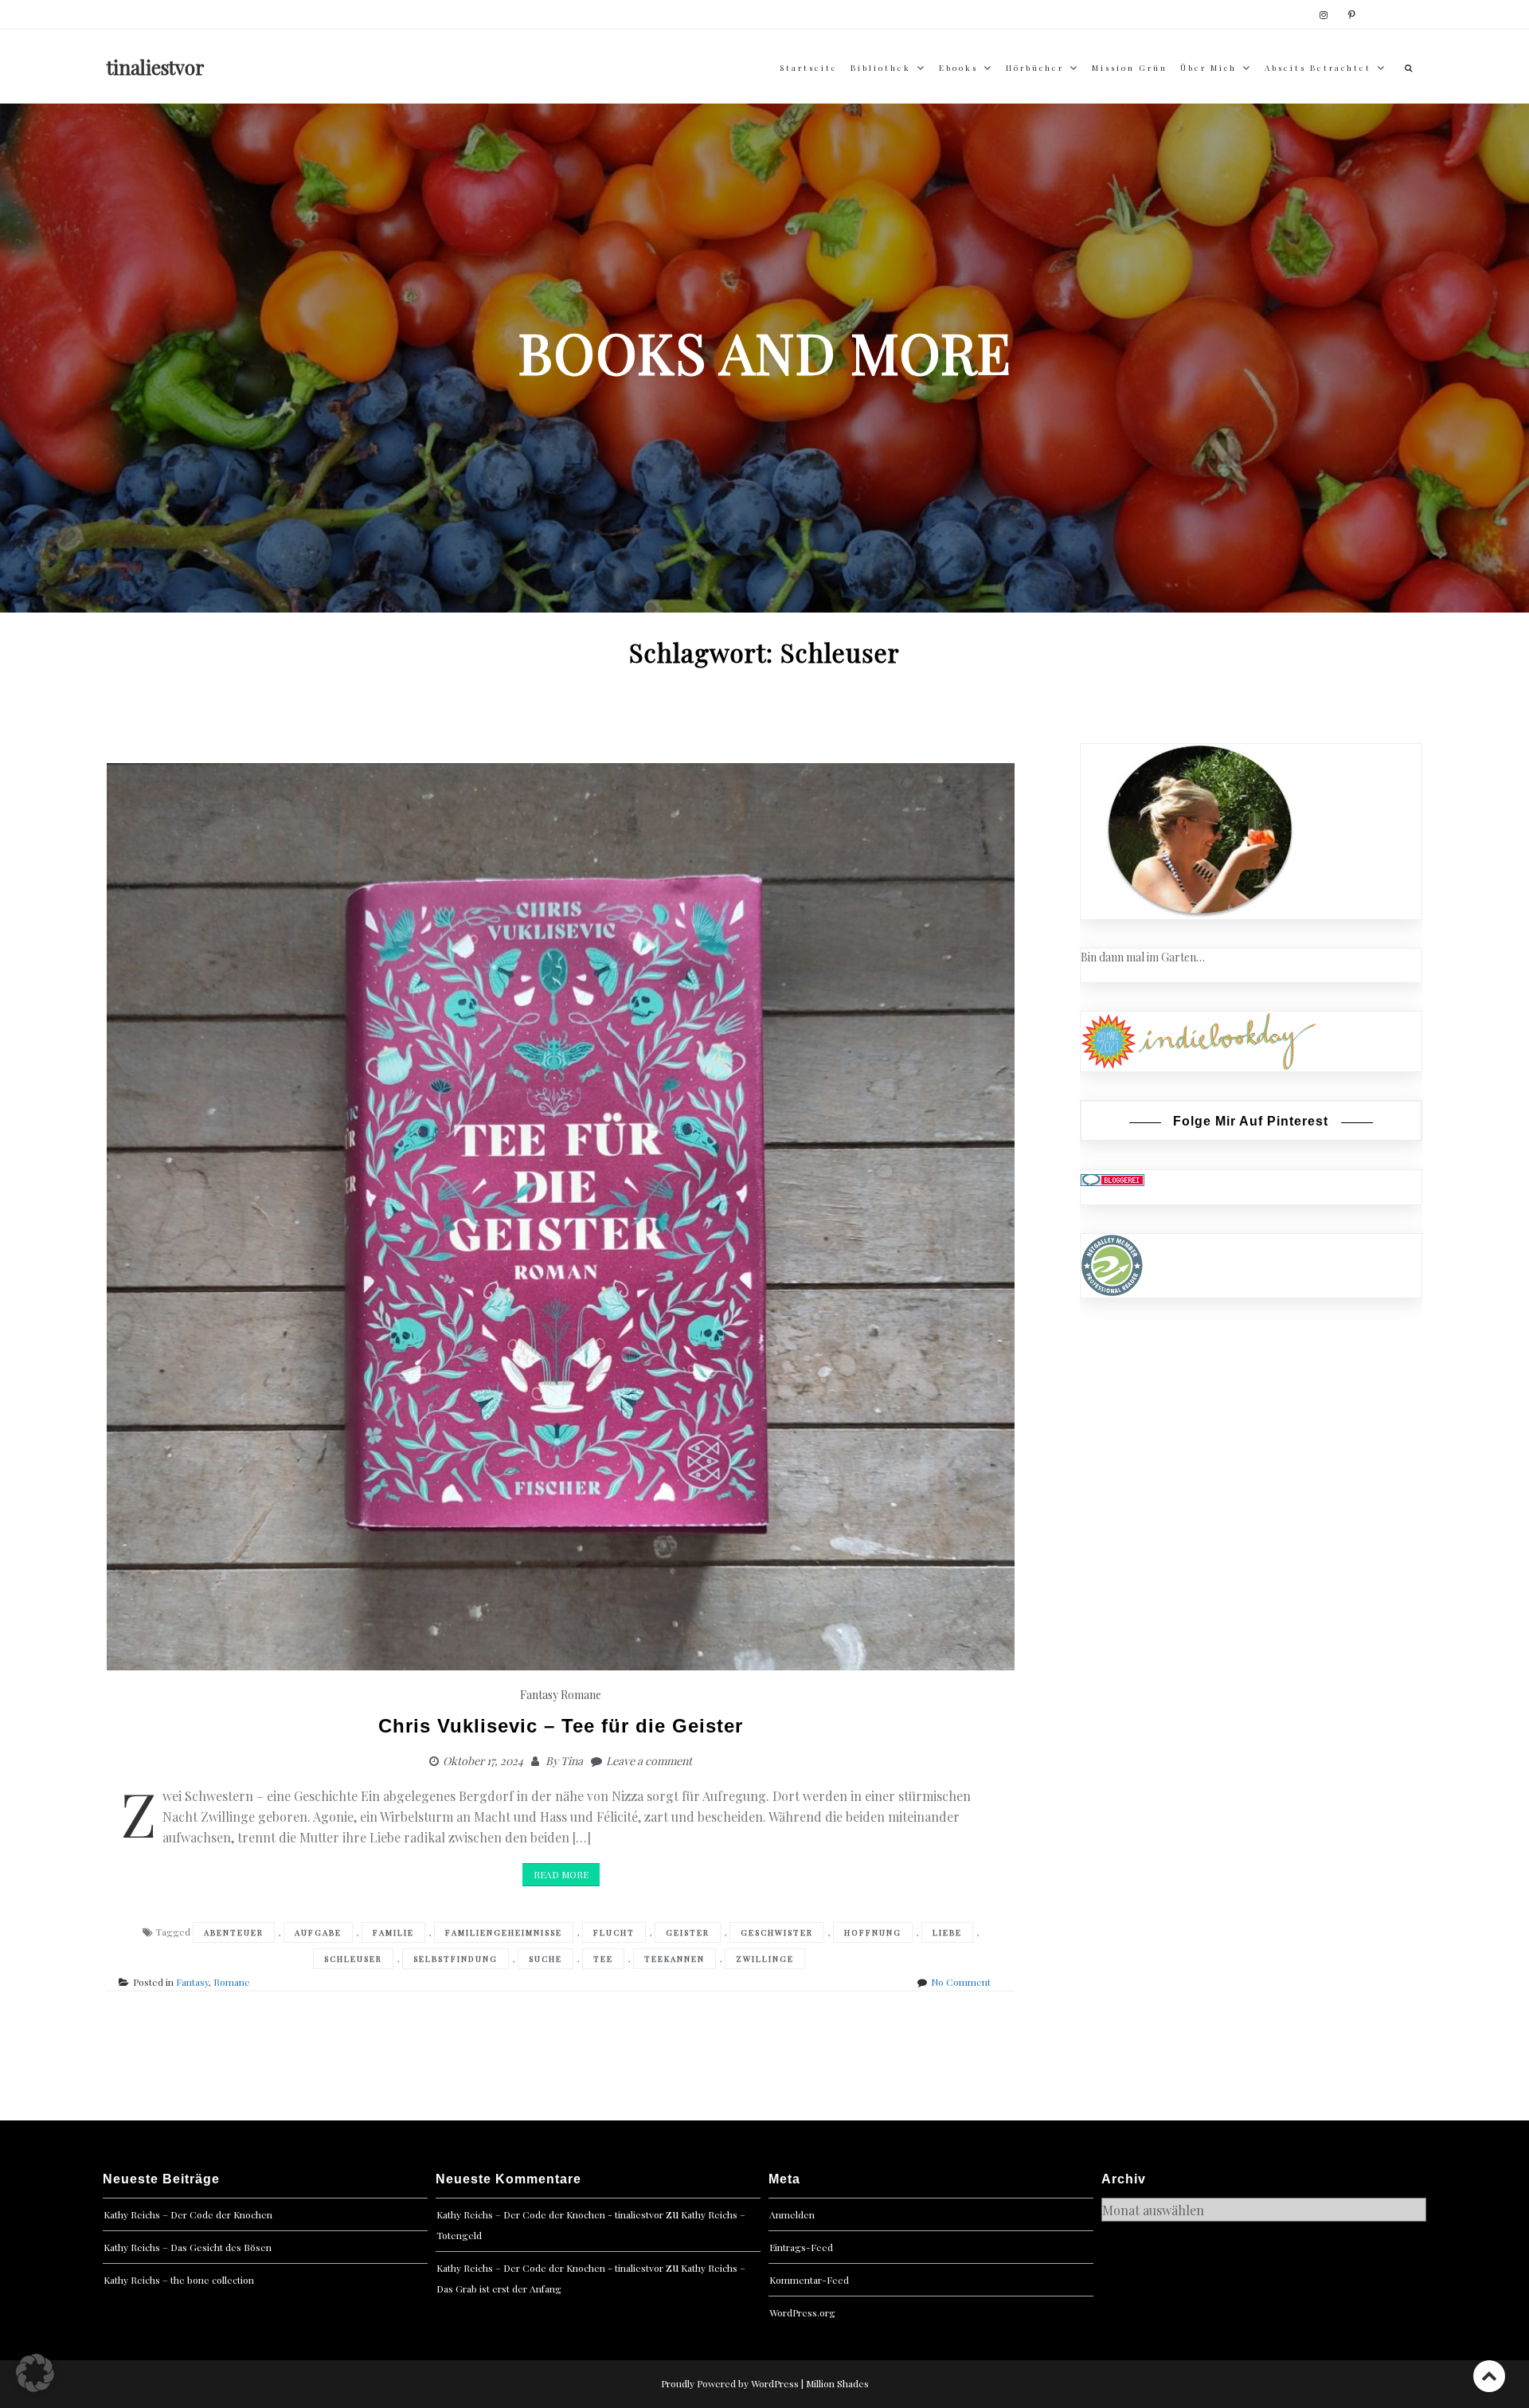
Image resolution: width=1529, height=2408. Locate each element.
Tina (572, 1761)
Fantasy (539, 1695)
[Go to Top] (1489, 2376)
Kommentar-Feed (809, 2280)
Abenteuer (234, 1932)
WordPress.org (802, 2312)
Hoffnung (873, 1932)
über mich (1208, 68)
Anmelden (792, 2214)
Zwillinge (765, 1959)
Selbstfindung (456, 1959)
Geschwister (777, 1932)
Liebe (947, 1932)
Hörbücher (1035, 68)
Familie (393, 1932)
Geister (688, 1932)
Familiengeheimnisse (504, 1932)
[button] (35, 2373)
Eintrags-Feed (801, 2247)
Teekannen (675, 1959)
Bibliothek (881, 68)
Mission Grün (1130, 68)
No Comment (961, 1982)
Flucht (614, 1932)
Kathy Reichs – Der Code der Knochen (188, 2214)
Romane (581, 1695)
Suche (546, 1959)
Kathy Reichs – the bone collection (179, 2280)
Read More (561, 1874)
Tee (603, 1959)
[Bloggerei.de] (1113, 1179)
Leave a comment (649, 1761)
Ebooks (958, 68)
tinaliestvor (156, 67)
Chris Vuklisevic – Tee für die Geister (561, 1726)
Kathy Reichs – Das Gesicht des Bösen (188, 2247)
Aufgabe (318, 1932)
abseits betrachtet (1318, 68)
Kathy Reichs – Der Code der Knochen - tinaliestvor (550, 2214)
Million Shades (837, 2383)
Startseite (809, 68)
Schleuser (353, 1959)
